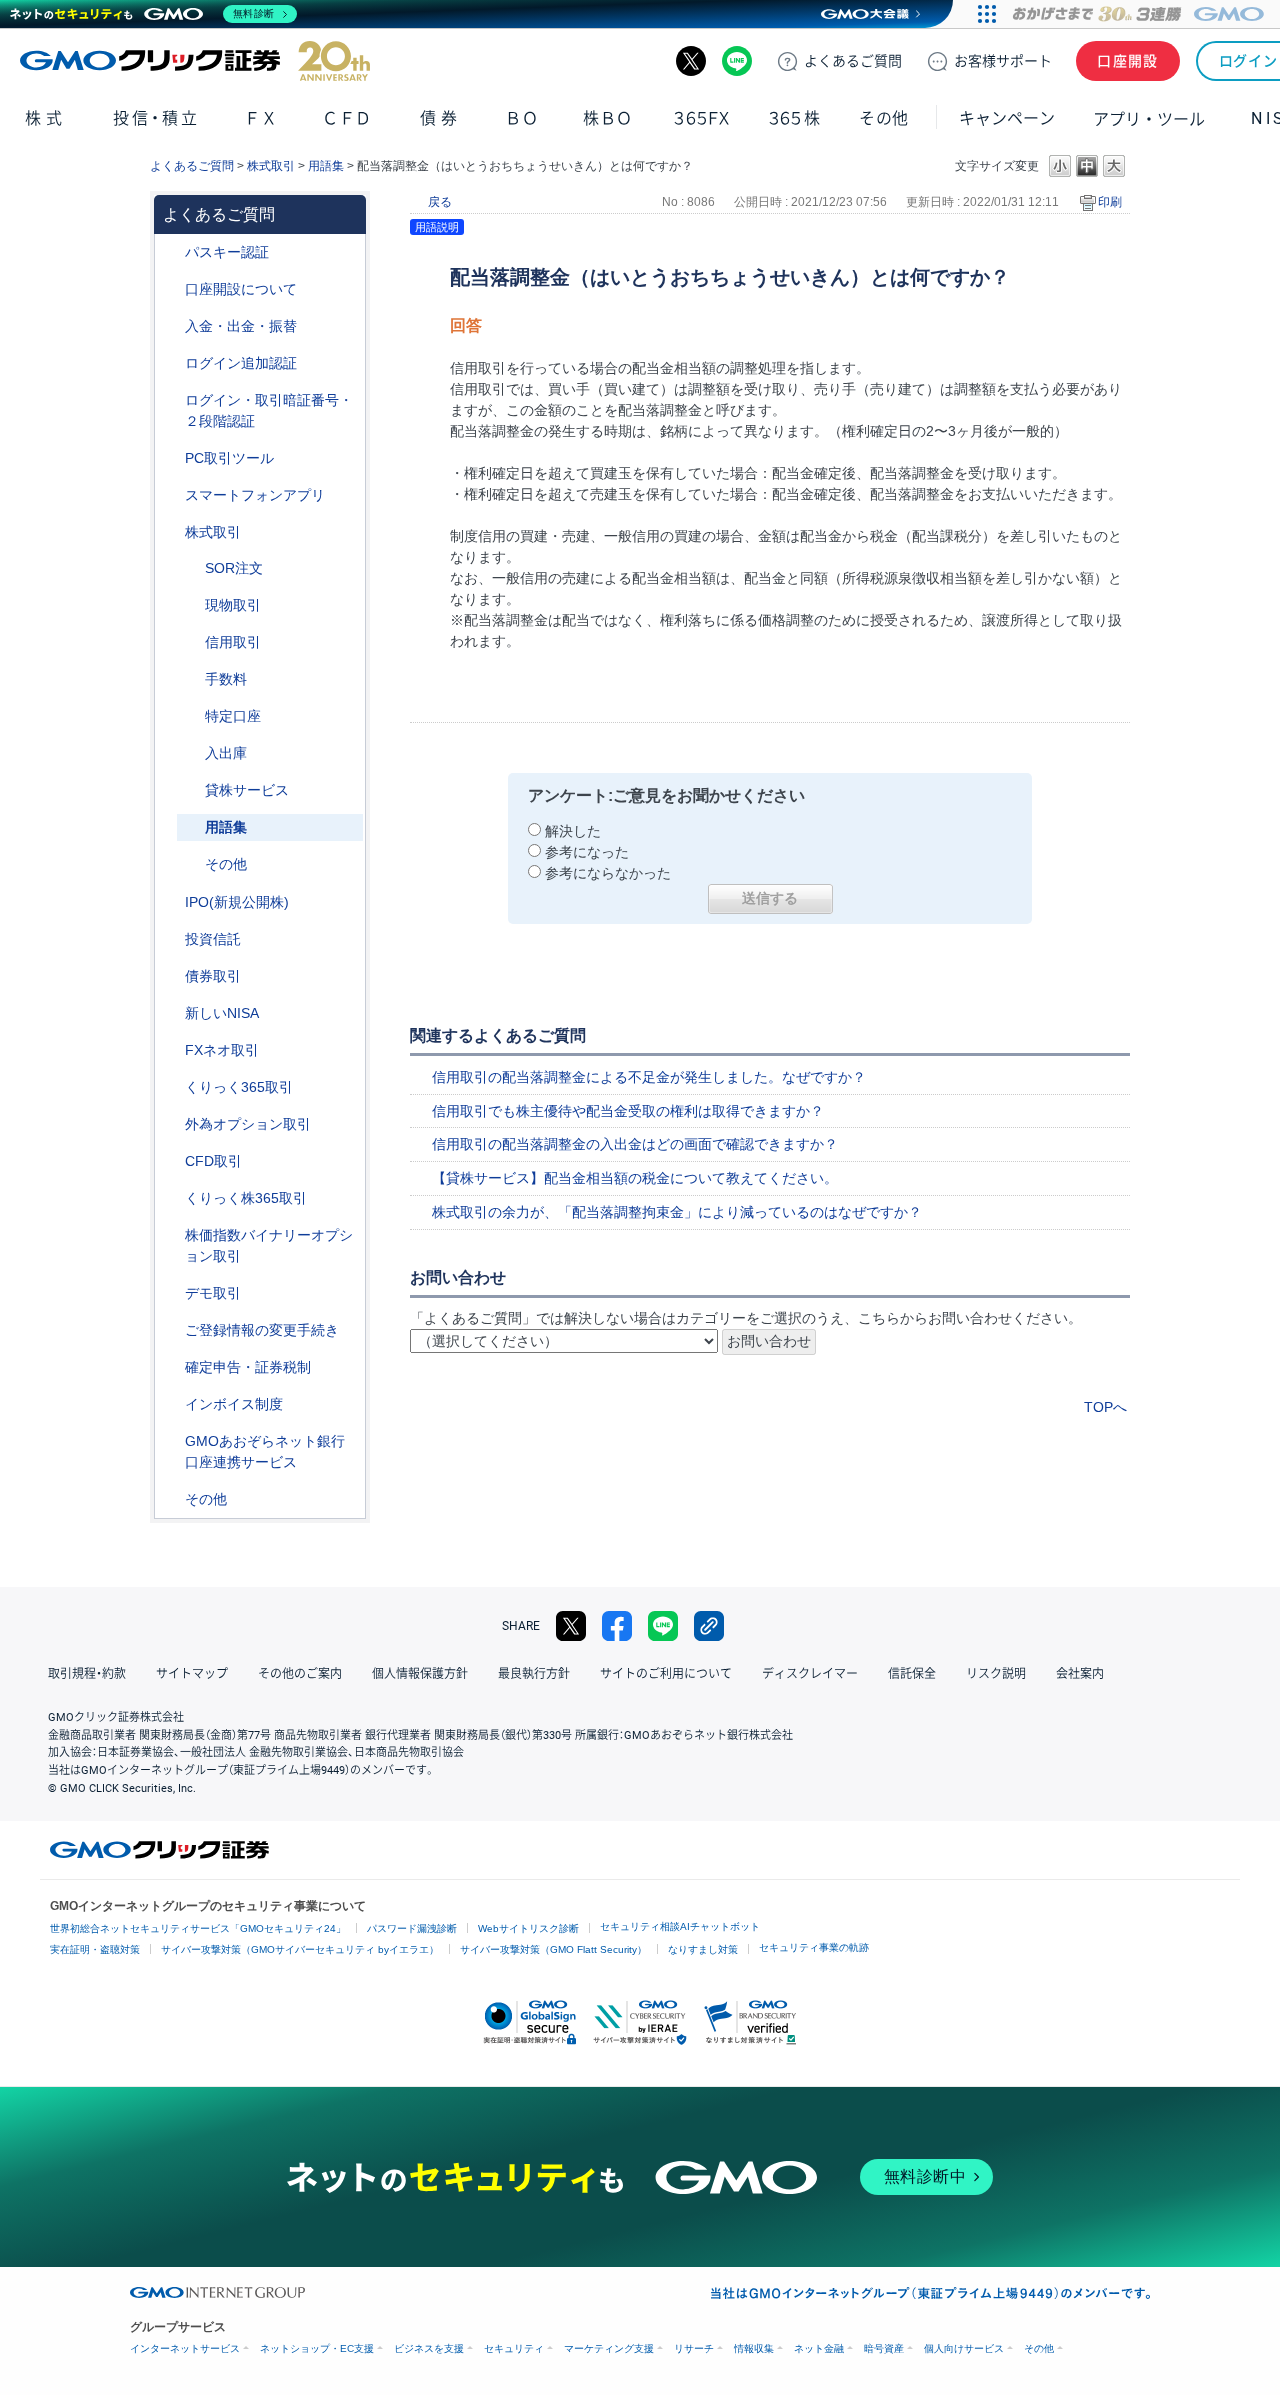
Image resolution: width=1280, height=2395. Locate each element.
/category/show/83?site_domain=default (191, 605)
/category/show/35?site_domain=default (171, 1087)
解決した (573, 831)
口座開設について (241, 289)
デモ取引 (213, 1293)
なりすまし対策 (703, 1949)
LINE (737, 61)
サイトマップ (192, 1674)
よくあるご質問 (192, 166)
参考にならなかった (608, 873)
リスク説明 (996, 1674)
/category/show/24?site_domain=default (171, 1050)
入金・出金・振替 (241, 326)
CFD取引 (213, 1161)
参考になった (587, 852)
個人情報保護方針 (420, 1674)
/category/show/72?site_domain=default (171, 532)
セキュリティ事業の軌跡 (814, 1947)
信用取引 (233, 642)
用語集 (326, 166)
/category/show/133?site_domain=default (171, 1235)
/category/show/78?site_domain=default (191, 753)
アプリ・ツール (1149, 118)
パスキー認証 (227, 252)
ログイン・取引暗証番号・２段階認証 (269, 410)
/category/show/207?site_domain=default (171, 458)
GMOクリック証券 (195, 61)
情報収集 (754, 2348)
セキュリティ (514, 2348)
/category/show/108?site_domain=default (191, 790)
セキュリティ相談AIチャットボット (680, 1926)
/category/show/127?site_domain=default (171, 1367)
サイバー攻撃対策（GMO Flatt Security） (553, 1949)
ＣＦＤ (347, 118)
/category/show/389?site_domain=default (171, 976)
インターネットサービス (185, 2348)
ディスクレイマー (810, 1674)
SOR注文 (234, 568)
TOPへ (1105, 1407)
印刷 (1110, 202)
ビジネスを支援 (429, 2348)
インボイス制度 (234, 1404)
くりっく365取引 (239, 1087)
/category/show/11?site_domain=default (171, 1161)
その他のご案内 (300, 1674)
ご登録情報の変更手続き (262, 1330)
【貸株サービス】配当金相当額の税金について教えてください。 (635, 1178)
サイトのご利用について (666, 1674)
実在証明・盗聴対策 (95, 1949)
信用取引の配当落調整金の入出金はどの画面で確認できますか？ (635, 1144)
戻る (440, 202)
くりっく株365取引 (246, 1198)
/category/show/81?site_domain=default (191, 679)
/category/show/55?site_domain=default (171, 326)
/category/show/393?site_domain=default (171, 1013)
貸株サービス (247, 790)
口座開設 (1128, 61)
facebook (617, 1626)
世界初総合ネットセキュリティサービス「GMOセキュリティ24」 (198, 1928)
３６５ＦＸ (701, 118)
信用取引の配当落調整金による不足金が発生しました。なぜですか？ (649, 1077)
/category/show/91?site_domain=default (171, 289)
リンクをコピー (709, 1626)
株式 (45, 118)
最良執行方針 (534, 1674)
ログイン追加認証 (241, 363)
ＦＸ (261, 118)
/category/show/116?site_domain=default (171, 939)
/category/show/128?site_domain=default (171, 1441)
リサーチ (694, 2348)
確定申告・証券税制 (248, 1367)
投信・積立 (156, 118)
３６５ (795, 118)
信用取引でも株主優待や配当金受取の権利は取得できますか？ (628, 1111)
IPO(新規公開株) (237, 902)
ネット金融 (819, 2348)
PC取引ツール (229, 458)
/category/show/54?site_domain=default (171, 400)
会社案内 (1080, 1674)
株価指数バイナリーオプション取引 (269, 1245)
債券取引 (213, 976)
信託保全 (912, 1674)
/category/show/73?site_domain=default (171, 902)
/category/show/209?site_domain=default (171, 1293)
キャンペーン (1007, 118)
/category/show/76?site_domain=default (191, 642)
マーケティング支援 (609, 2348)
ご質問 (853, 61)
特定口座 (233, 716)
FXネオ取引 (222, 1050)
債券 (440, 118)
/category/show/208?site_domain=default (171, 495)
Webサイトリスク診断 (528, 1928)
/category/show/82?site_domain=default (191, 716)
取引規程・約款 (87, 1674)
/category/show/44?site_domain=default (171, 1499)
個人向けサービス (964, 2348)
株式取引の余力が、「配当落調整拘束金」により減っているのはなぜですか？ (677, 1212)
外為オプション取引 (248, 1124)
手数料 (226, 679)
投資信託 (213, 939)
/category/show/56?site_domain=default (171, 1330)
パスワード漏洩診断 (412, 1928)
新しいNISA (222, 1013)
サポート (1003, 61)
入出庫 (226, 753)
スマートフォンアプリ (255, 495)
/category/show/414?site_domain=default (171, 252)
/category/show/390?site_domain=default (171, 1404)
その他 (226, 864)
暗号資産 (884, 2348)
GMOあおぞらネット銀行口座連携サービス (265, 1451)
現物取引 (233, 605)
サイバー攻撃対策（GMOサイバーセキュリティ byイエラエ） (300, 1949)
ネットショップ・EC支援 (317, 2348)
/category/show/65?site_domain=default (171, 1124)
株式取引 (271, 166)
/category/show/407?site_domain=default (171, 1198)
